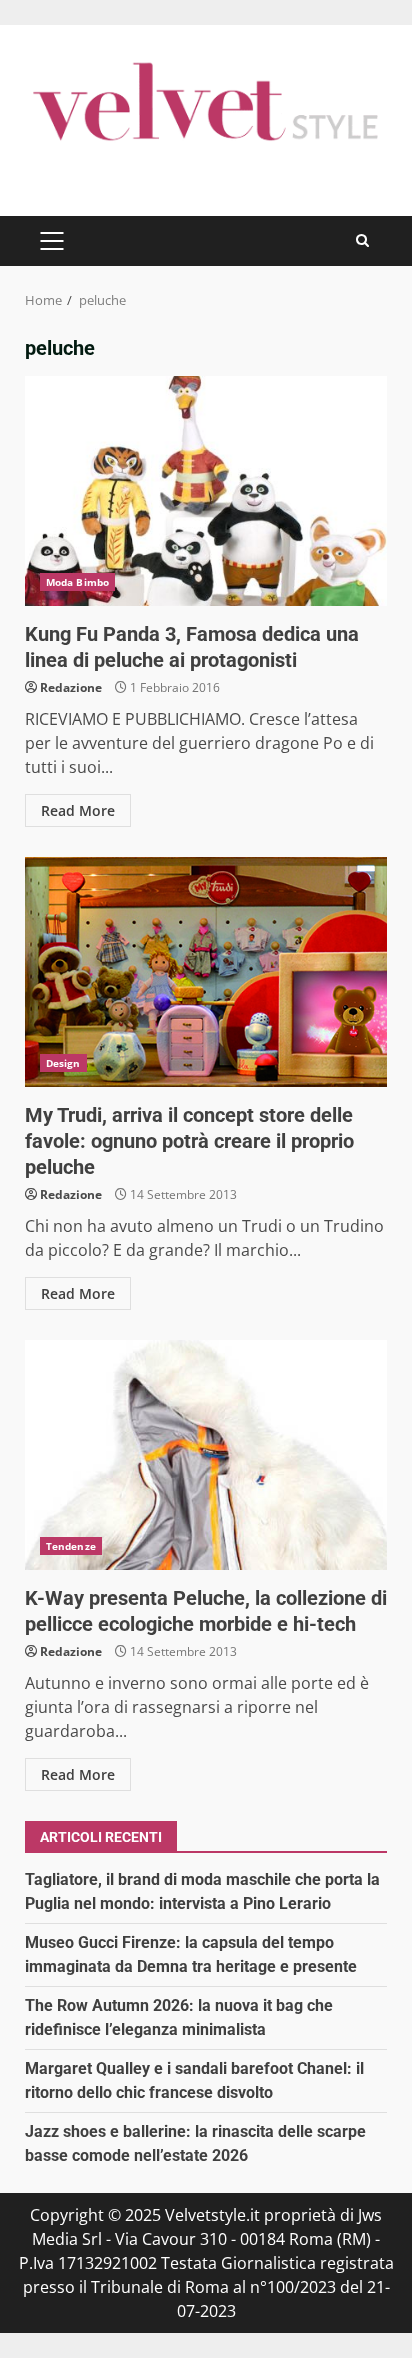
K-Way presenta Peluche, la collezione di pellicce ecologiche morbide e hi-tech (206, 1455)
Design (63, 1063)
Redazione (71, 687)
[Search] (362, 240)
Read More (78, 810)
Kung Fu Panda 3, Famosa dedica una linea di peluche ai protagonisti (206, 491)
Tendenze (71, 1546)
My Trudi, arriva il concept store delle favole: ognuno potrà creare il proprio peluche (206, 972)
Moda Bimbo (77, 582)
